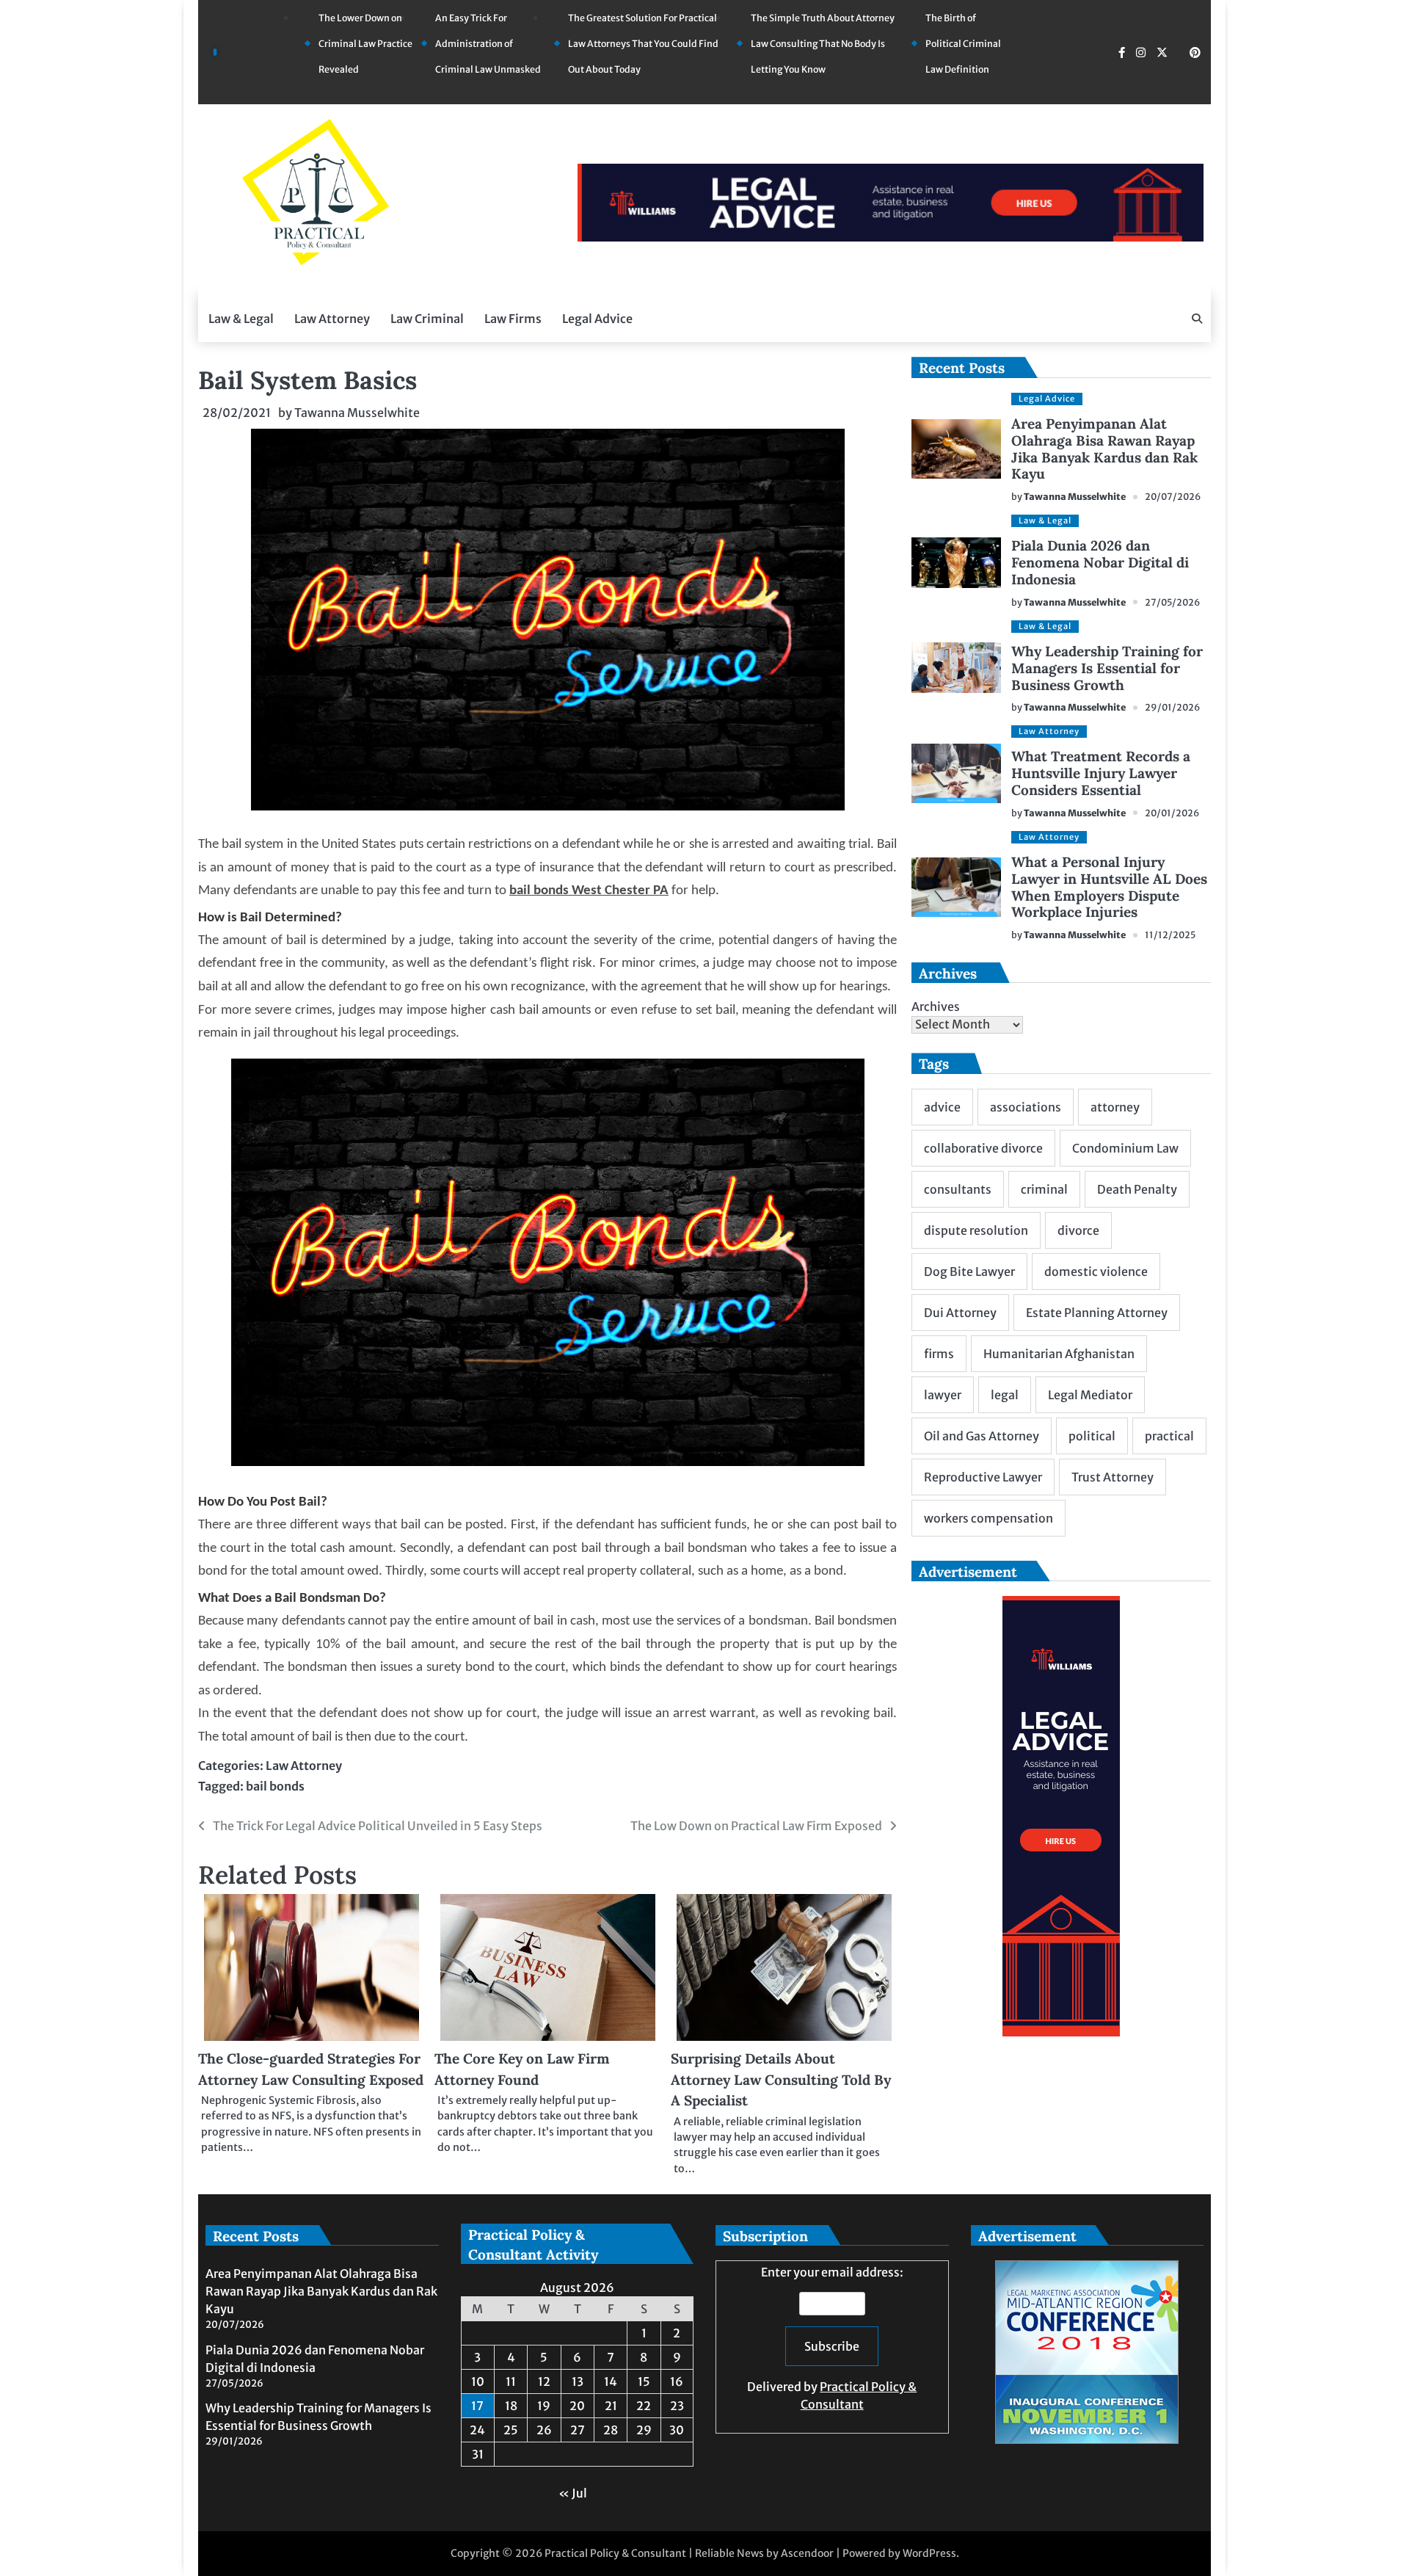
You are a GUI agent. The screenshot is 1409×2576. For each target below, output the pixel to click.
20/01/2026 (1172, 813)
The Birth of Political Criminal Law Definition (963, 44)
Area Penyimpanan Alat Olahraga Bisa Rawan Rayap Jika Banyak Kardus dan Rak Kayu (1104, 449)
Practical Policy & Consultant (615, 2553)
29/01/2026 (1172, 707)
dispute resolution (976, 1230)
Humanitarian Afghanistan (1059, 1354)
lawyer (943, 1395)
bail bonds (275, 1786)
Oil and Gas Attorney (982, 1436)
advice (942, 1107)
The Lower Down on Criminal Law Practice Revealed (365, 44)
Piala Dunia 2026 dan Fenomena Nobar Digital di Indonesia (1100, 562)
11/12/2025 (1170, 935)
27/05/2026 (1172, 602)
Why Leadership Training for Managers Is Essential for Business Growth (1107, 668)
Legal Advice (597, 319)
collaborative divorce (983, 1148)
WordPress (929, 2553)
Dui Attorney (960, 1313)
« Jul (573, 2493)
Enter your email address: (832, 2338)
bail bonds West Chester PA (589, 891)
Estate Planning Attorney (1097, 1313)
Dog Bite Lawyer (969, 1271)
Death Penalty (1137, 1189)
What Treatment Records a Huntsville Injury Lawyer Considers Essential (1101, 773)
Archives (936, 1006)
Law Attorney (332, 319)
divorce (1078, 1230)
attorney (1115, 1107)
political (1092, 1436)
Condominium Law (1125, 1148)
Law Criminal (427, 319)
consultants (958, 1189)
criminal (1044, 1189)
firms (939, 1354)
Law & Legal (241, 319)
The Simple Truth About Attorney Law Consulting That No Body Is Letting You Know (823, 44)
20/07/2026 (1173, 497)
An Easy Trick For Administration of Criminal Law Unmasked (488, 44)
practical (1169, 1436)
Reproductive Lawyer (983, 1477)
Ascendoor (807, 2553)
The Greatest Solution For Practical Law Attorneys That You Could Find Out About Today (643, 44)
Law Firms (513, 319)
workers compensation (989, 1518)
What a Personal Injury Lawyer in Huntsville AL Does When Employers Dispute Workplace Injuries (1109, 887)
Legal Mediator (1090, 1395)
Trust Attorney (1113, 1477)
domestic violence (1096, 1271)
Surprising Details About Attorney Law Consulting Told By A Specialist (781, 2079)
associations (1026, 1107)
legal (1005, 1395)
